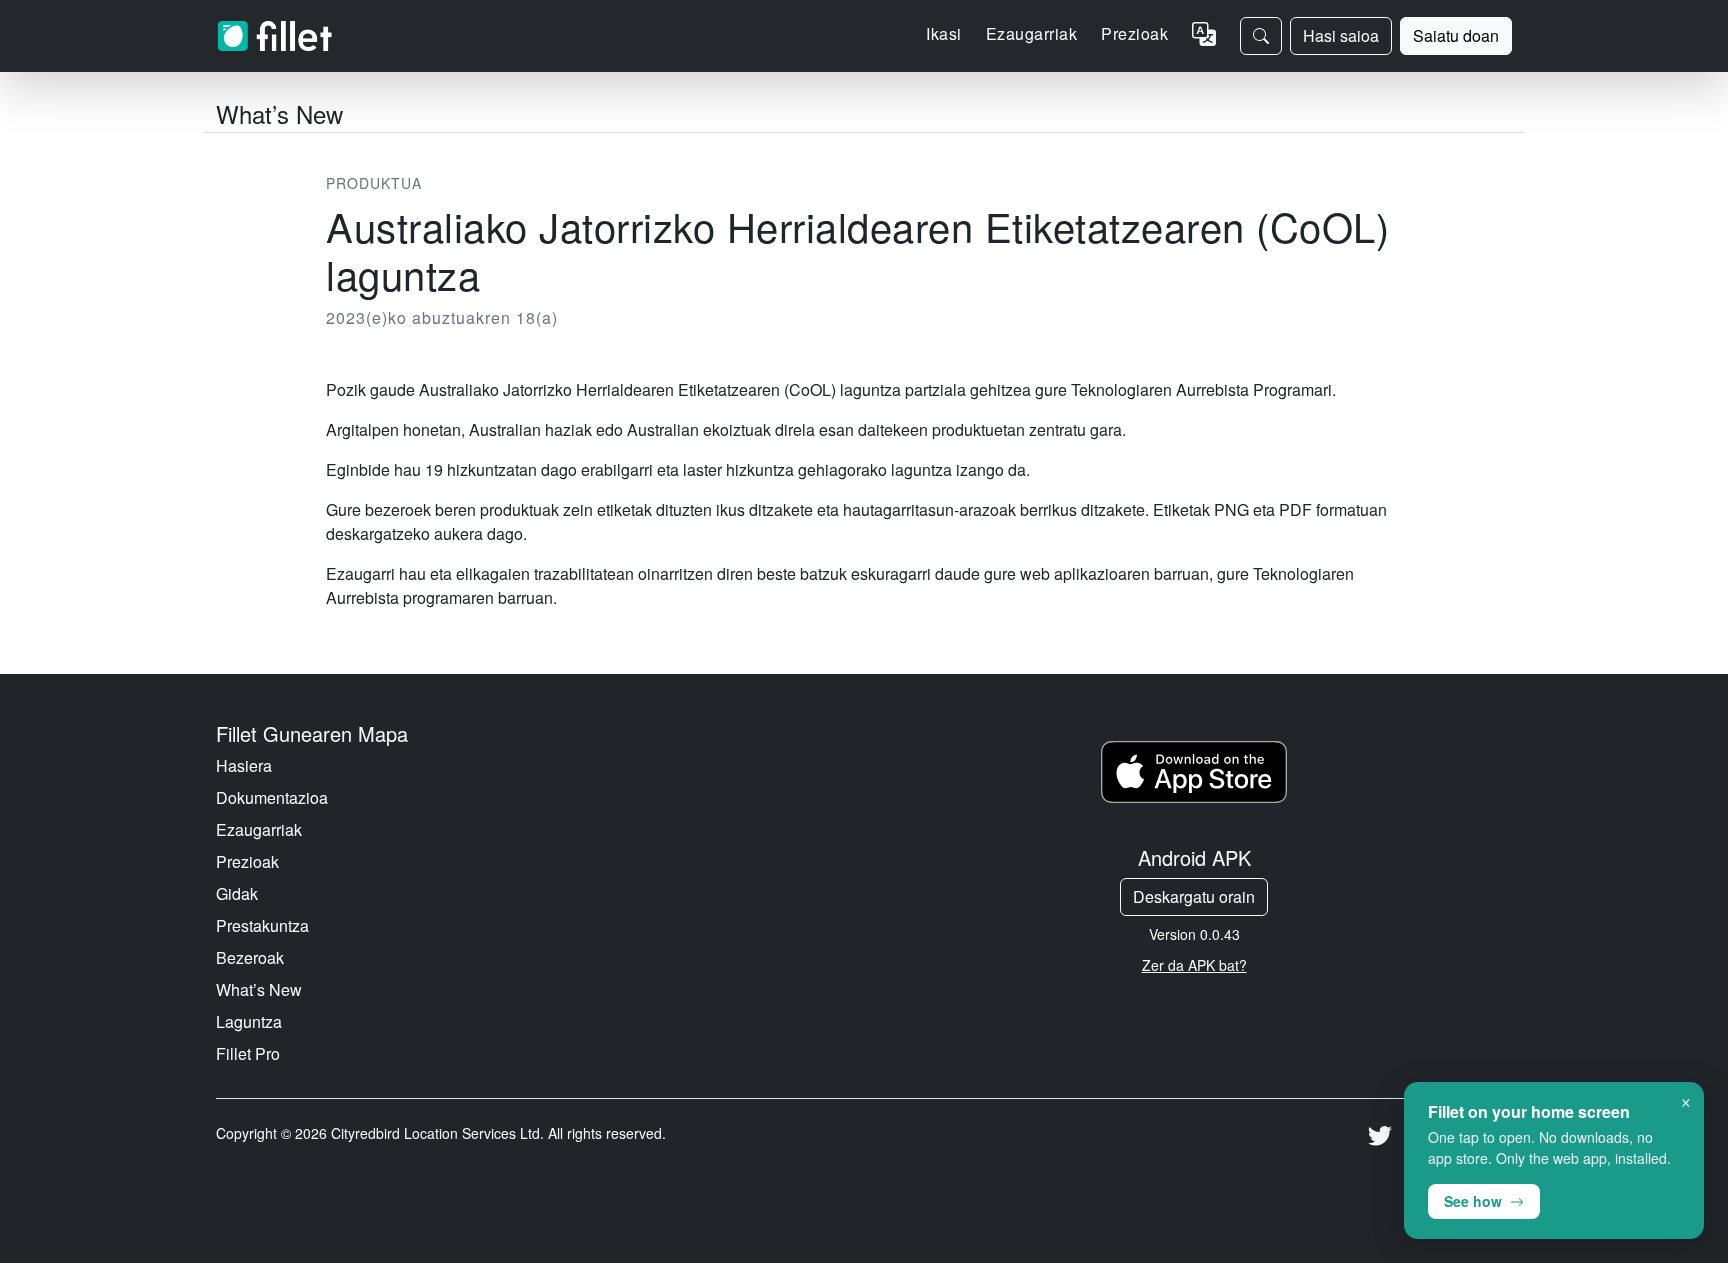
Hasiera (244, 765)
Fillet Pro (248, 1053)
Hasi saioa (1341, 35)
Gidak (237, 893)
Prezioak (1134, 33)
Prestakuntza (262, 925)
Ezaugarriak (259, 829)
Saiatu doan (1456, 35)
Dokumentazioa (272, 797)
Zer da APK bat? (1194, 965)
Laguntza (249, 1021)
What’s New (259, 989)
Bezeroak (250, 957)
